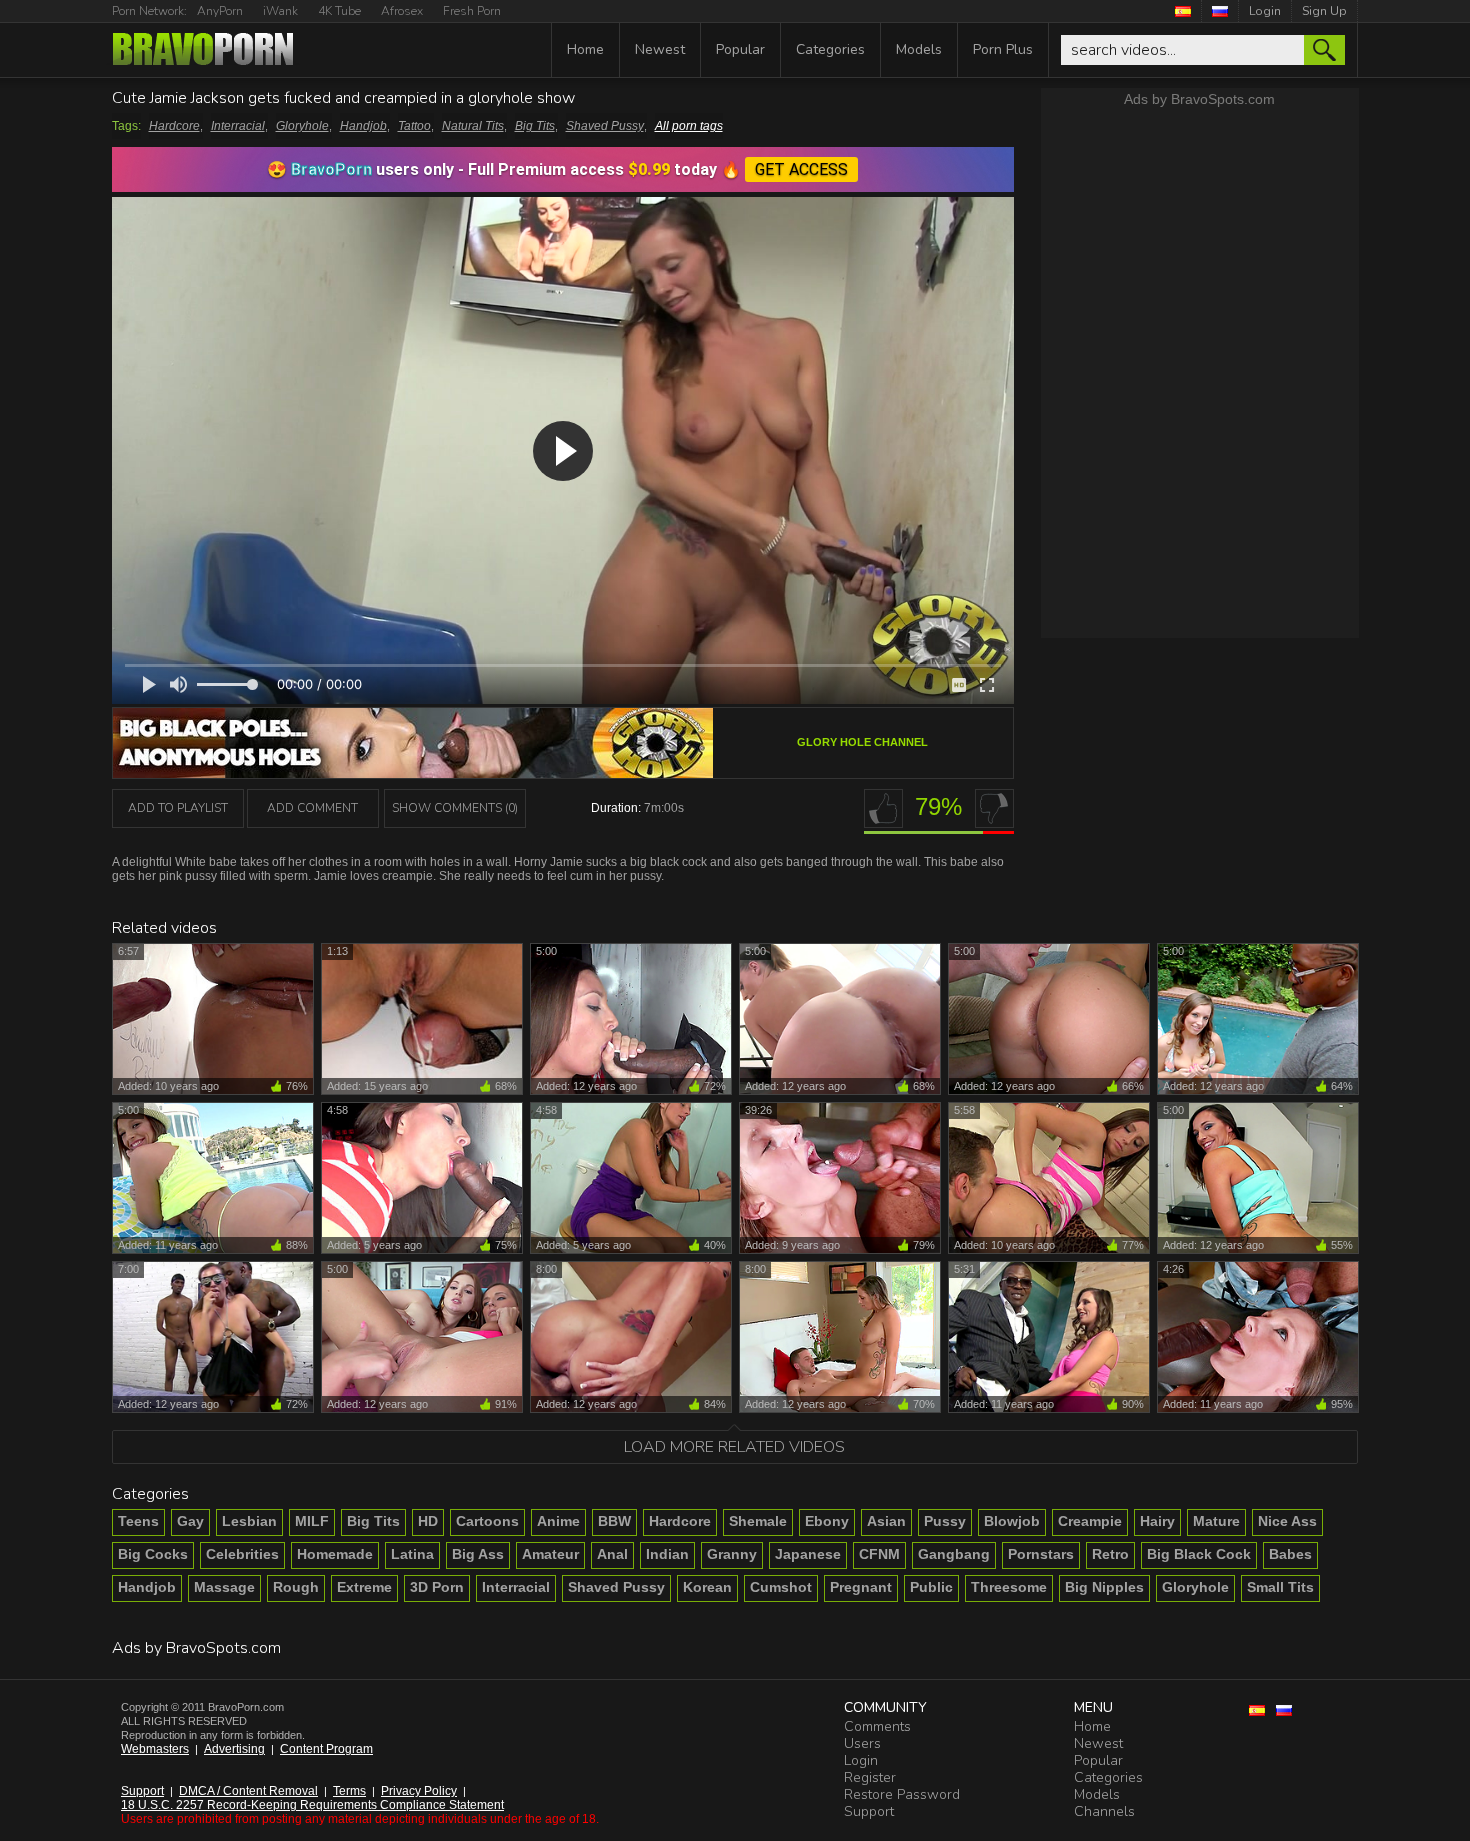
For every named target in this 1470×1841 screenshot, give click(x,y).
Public (931, 1587)
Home (585, 49)
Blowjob (1012, 1521)
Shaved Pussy (605, 126)
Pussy (945, 1521)
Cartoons (487, 1521)
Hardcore (174, 126)
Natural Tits (473, 126)
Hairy (1157, 1521)
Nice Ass (1287, 1521)
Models (919, 49)
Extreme (364, 1587)
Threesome (1009, 1587)
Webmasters (155, 1749)
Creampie (1090, 1521)
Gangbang (954, 1554)
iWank (280, 11)
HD (428, 1521)
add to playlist (178, 808)
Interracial (238, 126)
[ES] (1183, 11)
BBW (614, 1521)
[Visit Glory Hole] (413, 772)
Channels (1104, 1811)
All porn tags (689, 126)
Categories (830, 49)
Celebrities (242, 1554)
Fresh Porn (472, 11)
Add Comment (312, 808)
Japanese (808, 1554)
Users (862, 1743)
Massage (224, 1587)
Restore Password (902, 1794)
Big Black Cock (1199, 1554)
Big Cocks (153, 1554)
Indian (667, 1554)
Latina (412, 1554)
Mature (1216, 1521)
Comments (877, 1726)
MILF (312, 1521)
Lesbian (249, 1521)
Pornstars (1041, 1554)
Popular (740, 49)
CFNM (879, 1554)
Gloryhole (302, 126)
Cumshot (781, 1587)
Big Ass (478, 1554)
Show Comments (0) (455, 808)
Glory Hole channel (862, 742)
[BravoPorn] (203, 51)
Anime (558, 1521)
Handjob (363, 126)
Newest (660, 49)
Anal (612, 1554)
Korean (707, 1587)
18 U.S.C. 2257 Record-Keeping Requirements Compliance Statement (312, 1805)
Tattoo (414, 126)
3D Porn (437, 1587)
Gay (190, 1521)
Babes (1290, 1554)
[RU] (1220, 11)
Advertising (234, 1749)
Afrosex (402, 11)
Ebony (827, 1521)
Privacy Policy (419, 1791)
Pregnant (861, 1587)
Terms (349, 1791)
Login (1265, 11)
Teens (138, 1521)
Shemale (758, 1521)
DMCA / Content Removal (248, 1791)
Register (870, 1777)
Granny (732, 1554)
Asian (886, 1521)
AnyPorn (220, 11)
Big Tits (535, 126)
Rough (296, 1587)
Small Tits (1280, 1587)
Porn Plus (1003, 49)
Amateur (550, 1554)
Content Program (326, 1749)
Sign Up (1324, 11)
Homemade (335, 1554)
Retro (1110, 1554)
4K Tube (339, 11)
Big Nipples (1104, 1587)
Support (142, 1791)
